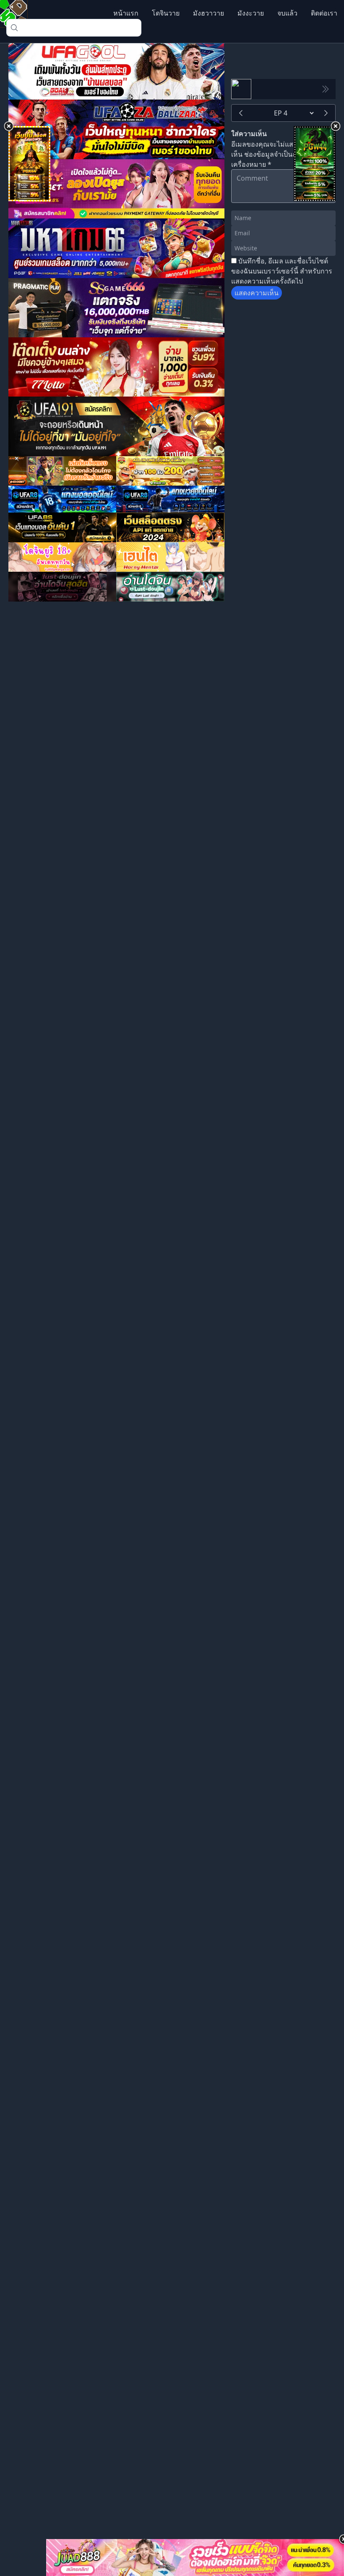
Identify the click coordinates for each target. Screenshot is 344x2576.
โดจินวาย (166, 13)
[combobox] (74, 28)
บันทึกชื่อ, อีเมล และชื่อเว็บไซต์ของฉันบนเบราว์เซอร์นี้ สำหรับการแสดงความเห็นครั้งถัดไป (282, 271)
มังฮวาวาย (208, 13)
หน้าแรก (126, 13)
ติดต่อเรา (324, 13)
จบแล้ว (287, 13)
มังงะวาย (251, 13)
